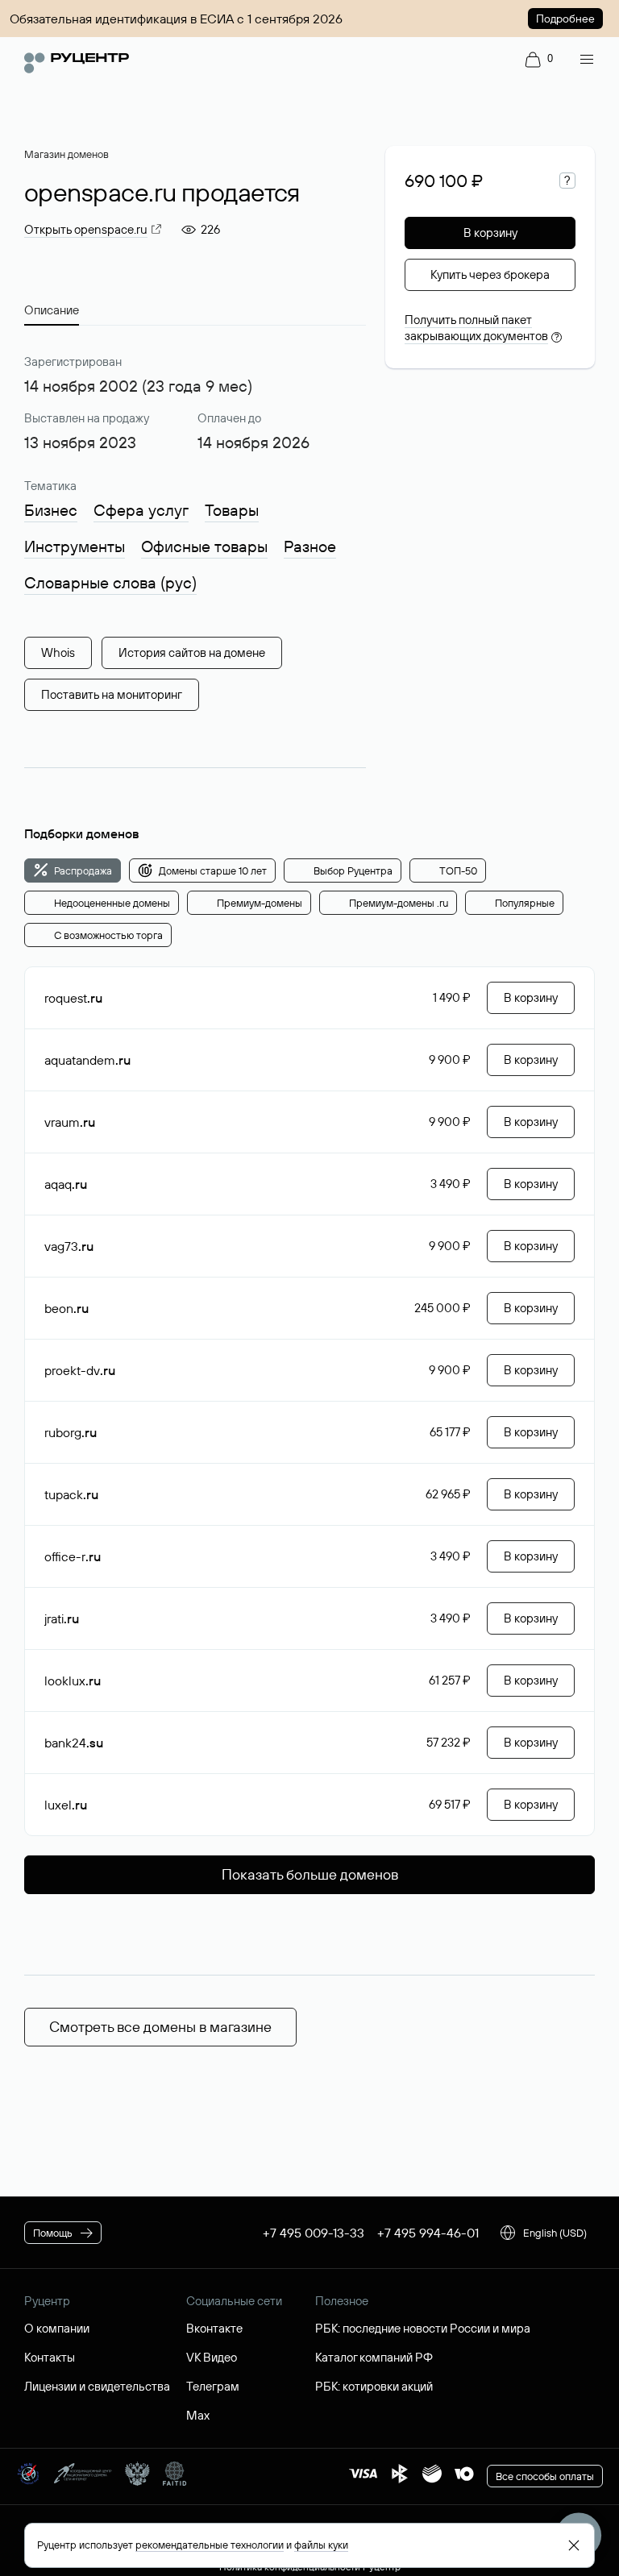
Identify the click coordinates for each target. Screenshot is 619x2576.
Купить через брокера (490, 274)
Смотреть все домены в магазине (160, 2027)
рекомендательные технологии (210, 2545)
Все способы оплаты (545, 2476)
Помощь (53, 2233)
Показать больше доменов (310, 1874)
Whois (58, 652)
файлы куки (321, 2545)
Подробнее (565, 19)
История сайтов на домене (192, 652)
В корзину (490, 233)
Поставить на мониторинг (112, 694)
